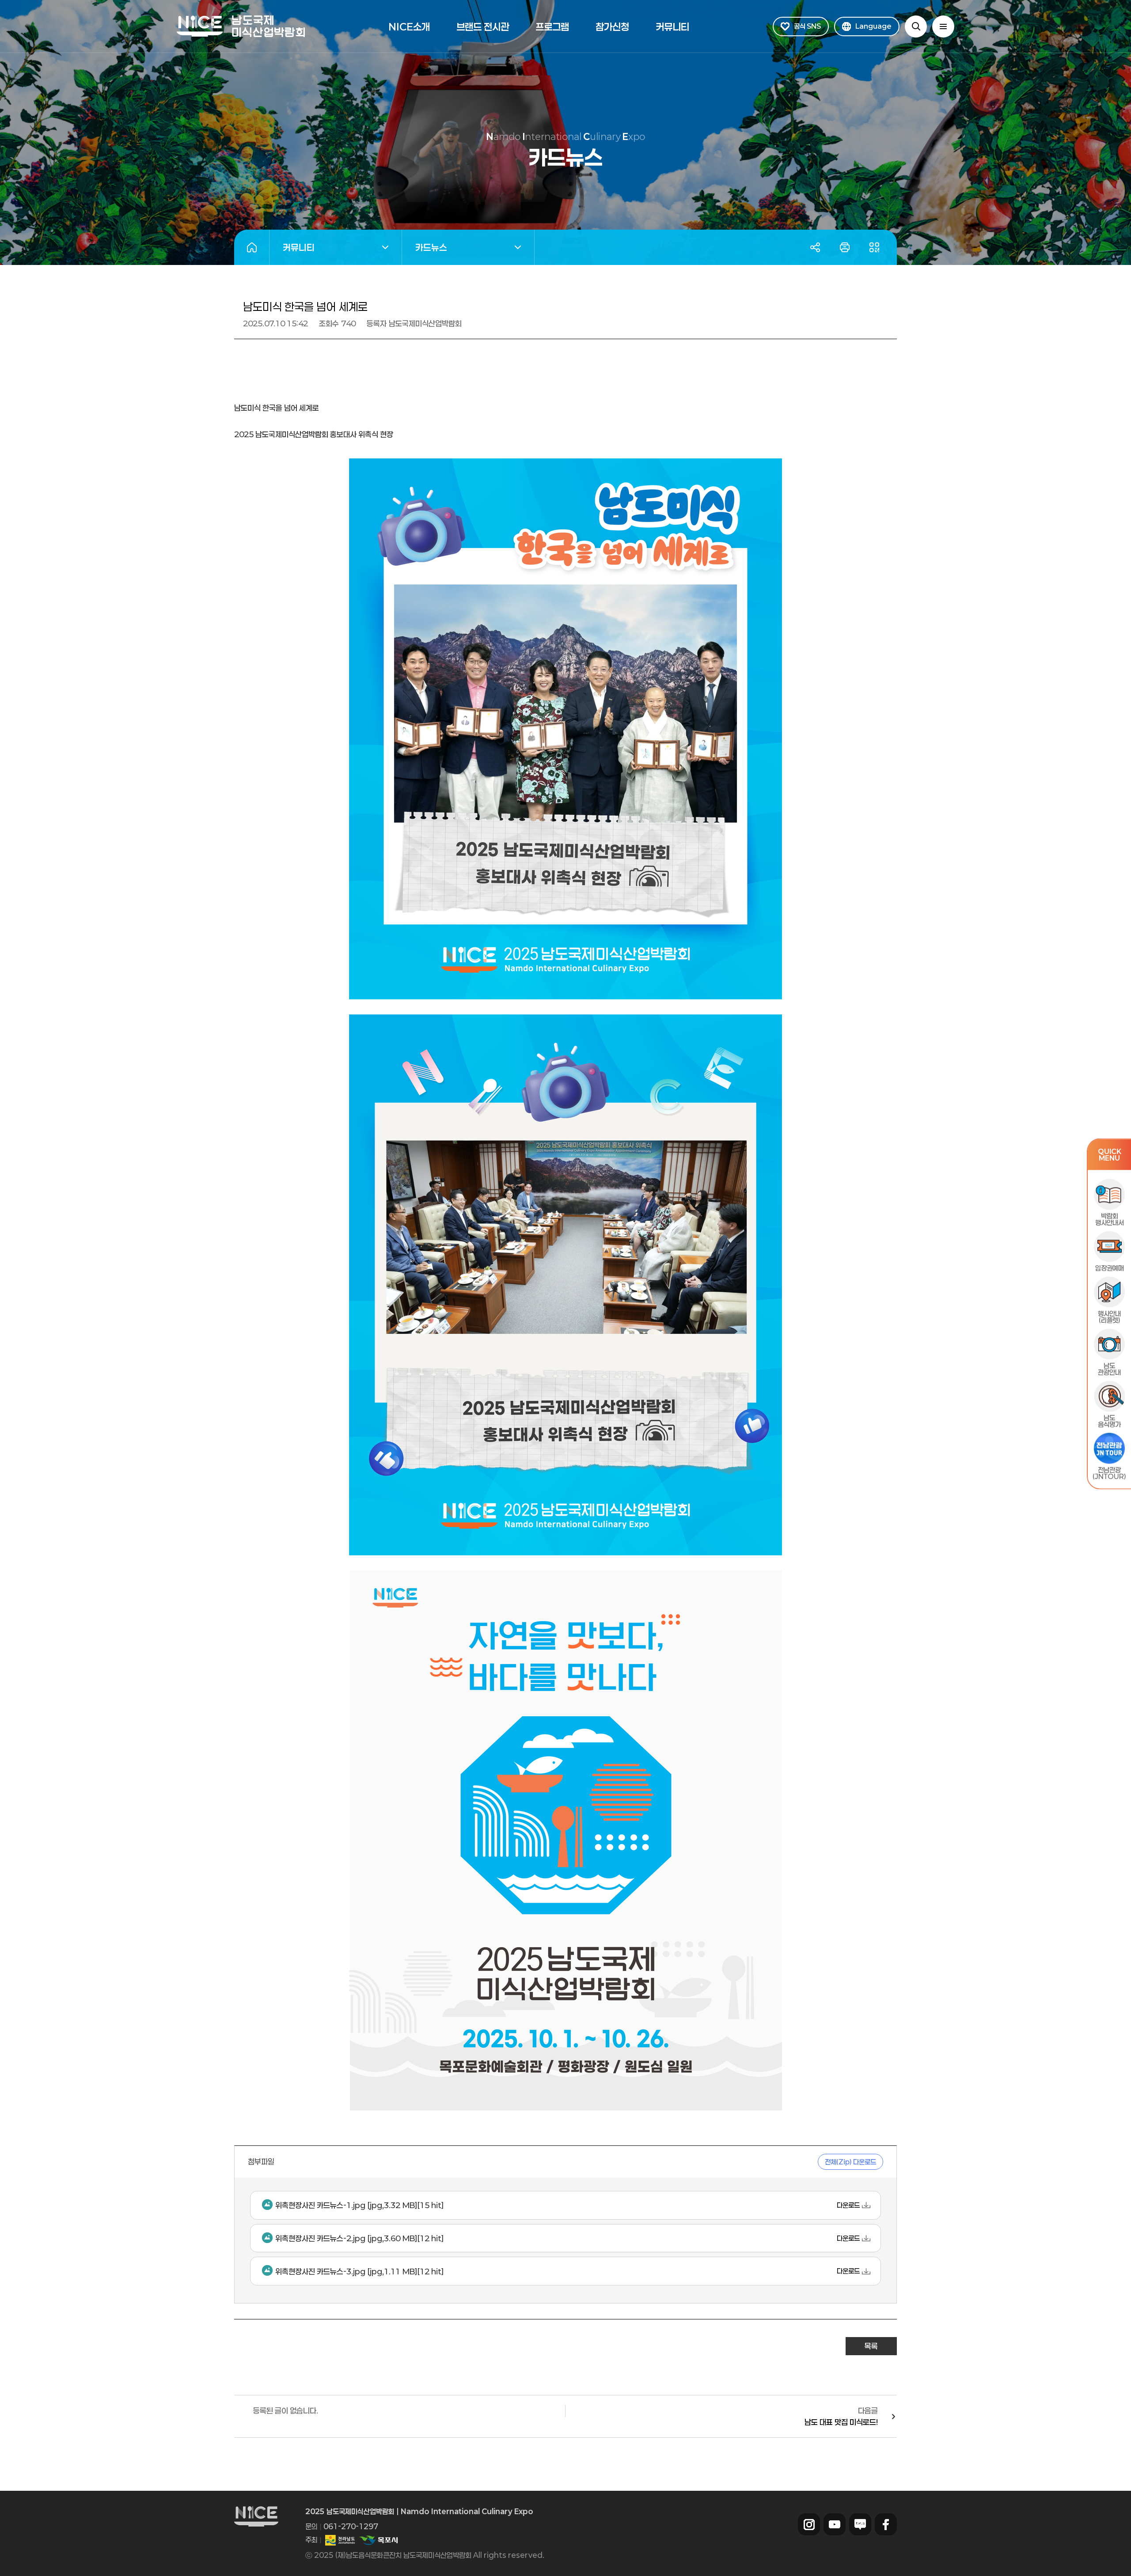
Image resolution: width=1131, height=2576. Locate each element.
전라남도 (340, 2540)
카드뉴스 (425, 249)
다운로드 (848, 2205)
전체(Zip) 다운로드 (850, 2162)
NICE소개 (409, 26)
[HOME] (252, 247)
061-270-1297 (351, 2526)
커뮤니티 (672, 26)
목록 (871, 2346)
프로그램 (552, 26)
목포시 (378, 2540)
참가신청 (612, 26)
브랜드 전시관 (483, 26)
